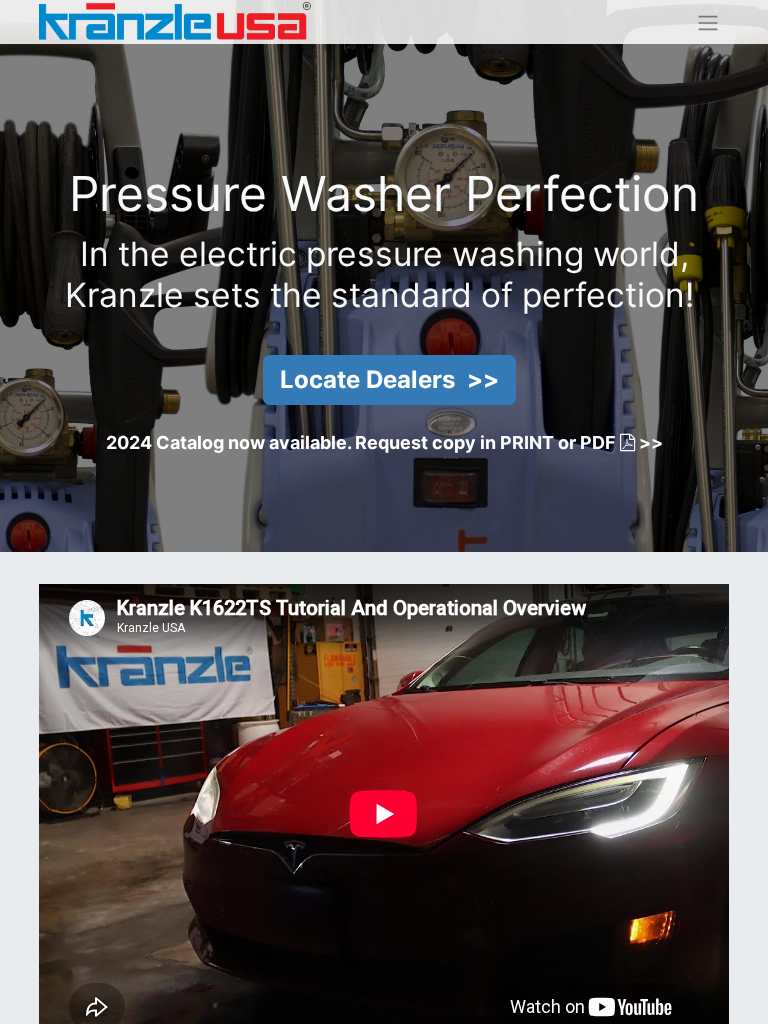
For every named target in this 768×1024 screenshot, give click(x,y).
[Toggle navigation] (708, 22)
